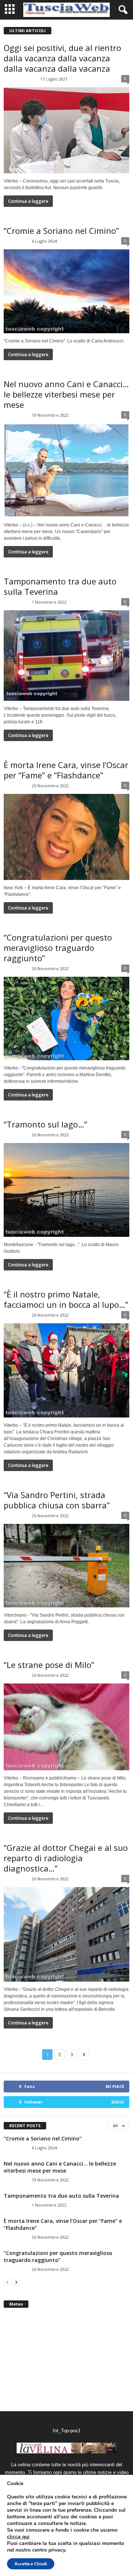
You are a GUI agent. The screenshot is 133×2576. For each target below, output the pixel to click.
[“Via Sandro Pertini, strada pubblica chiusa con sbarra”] (66, 1566)
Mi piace (115, 2086)
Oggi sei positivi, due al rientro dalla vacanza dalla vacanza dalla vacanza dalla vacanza (62, 58)
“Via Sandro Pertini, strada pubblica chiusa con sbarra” (57, 1500)
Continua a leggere (28, 201)
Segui (118, 2102)
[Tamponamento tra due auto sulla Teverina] (66, 656)
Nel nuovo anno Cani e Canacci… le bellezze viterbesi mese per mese (66, 394)
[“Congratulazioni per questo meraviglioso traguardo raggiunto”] (66, 1019)
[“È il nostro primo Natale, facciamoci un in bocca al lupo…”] (66, 1370)
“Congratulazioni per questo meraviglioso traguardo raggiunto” (58, 948)
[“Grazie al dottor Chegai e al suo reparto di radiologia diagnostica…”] (66, 1934)
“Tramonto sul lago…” (45, 1124)
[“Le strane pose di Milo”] (66, 1727)
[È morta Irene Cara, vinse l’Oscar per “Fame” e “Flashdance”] (66, 837)
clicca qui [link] (18, 2537)
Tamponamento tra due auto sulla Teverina (60, 586)
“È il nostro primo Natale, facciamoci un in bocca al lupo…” (66, 1299)
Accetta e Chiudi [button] (31, 2564)
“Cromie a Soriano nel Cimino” (61, 231)
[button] (122, 10)
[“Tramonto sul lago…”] (66, 1190)
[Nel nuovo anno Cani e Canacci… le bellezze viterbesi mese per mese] (66, 470)
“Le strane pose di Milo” (49, 1665)
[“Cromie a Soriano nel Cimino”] (66, 291)
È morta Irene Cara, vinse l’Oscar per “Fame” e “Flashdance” (66, 770)
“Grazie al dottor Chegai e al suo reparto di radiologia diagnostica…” (66, 1858)
